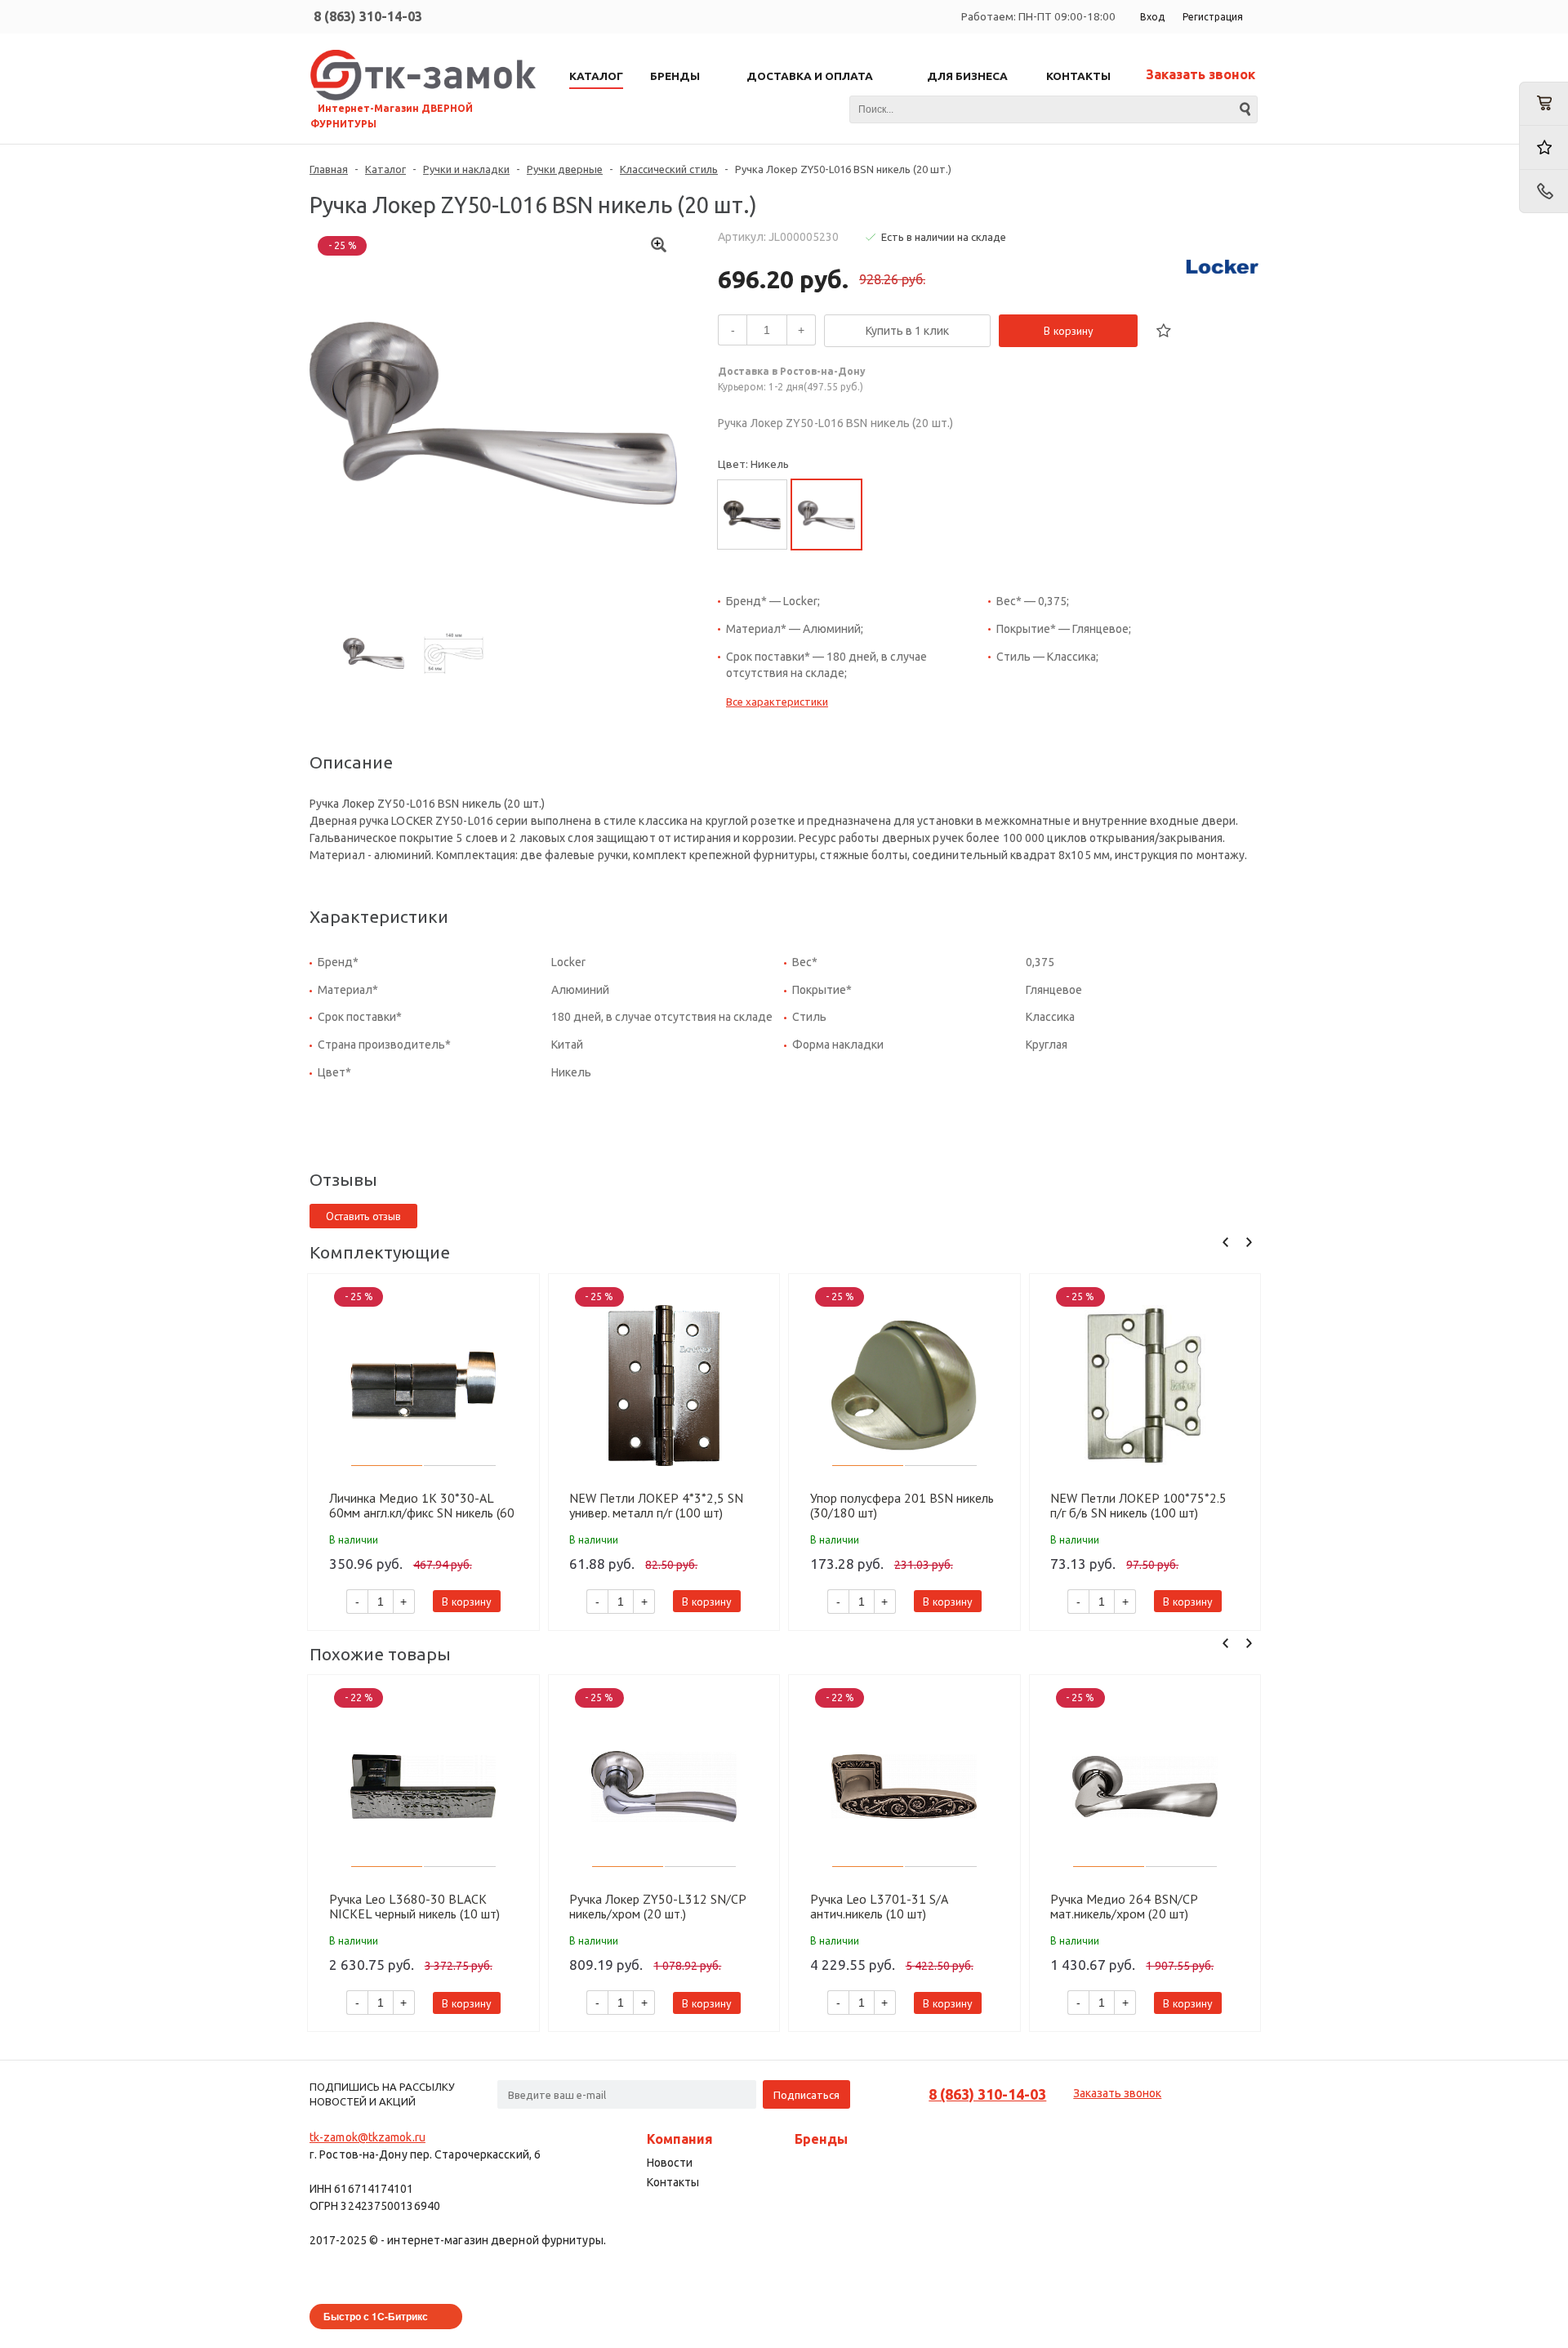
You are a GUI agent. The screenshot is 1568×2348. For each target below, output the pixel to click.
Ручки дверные (565, 169)
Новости (670, 2163)
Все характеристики (777, 702)
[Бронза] (752, 515)
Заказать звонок (1200, 74)
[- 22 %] (423, 1787)
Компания (680, 2139)
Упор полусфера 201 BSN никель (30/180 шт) (902, 1505)
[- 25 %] (423, 1386)
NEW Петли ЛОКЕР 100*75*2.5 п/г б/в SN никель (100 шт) (1138, 1505)
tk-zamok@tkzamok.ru (367, 2137)
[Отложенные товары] (1543, 147)
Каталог (385, 169)
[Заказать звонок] (1543, 192)
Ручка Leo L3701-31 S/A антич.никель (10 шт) (879, 1906)
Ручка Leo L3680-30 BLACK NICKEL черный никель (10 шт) (414, 1906)
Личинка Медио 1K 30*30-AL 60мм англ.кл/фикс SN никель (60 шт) (422, 1505)
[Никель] (826, 515)
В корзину (1069, 331)
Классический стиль (669, 169)
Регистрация (1213, 17)
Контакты (673, 2182)
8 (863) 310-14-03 (368, 16)
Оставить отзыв (363, 1216)
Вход (1152, 17)
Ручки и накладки (466, 169)
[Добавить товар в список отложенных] (1164, 331)
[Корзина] (1543, 104)
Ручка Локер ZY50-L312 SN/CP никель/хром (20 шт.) (657, 1906)
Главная (329, 169)
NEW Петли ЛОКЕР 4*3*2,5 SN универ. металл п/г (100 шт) (656, 1505)
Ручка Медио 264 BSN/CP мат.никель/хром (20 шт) (1124, 1906)
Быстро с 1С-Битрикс (376, 2316)
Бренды (821, 2139)
